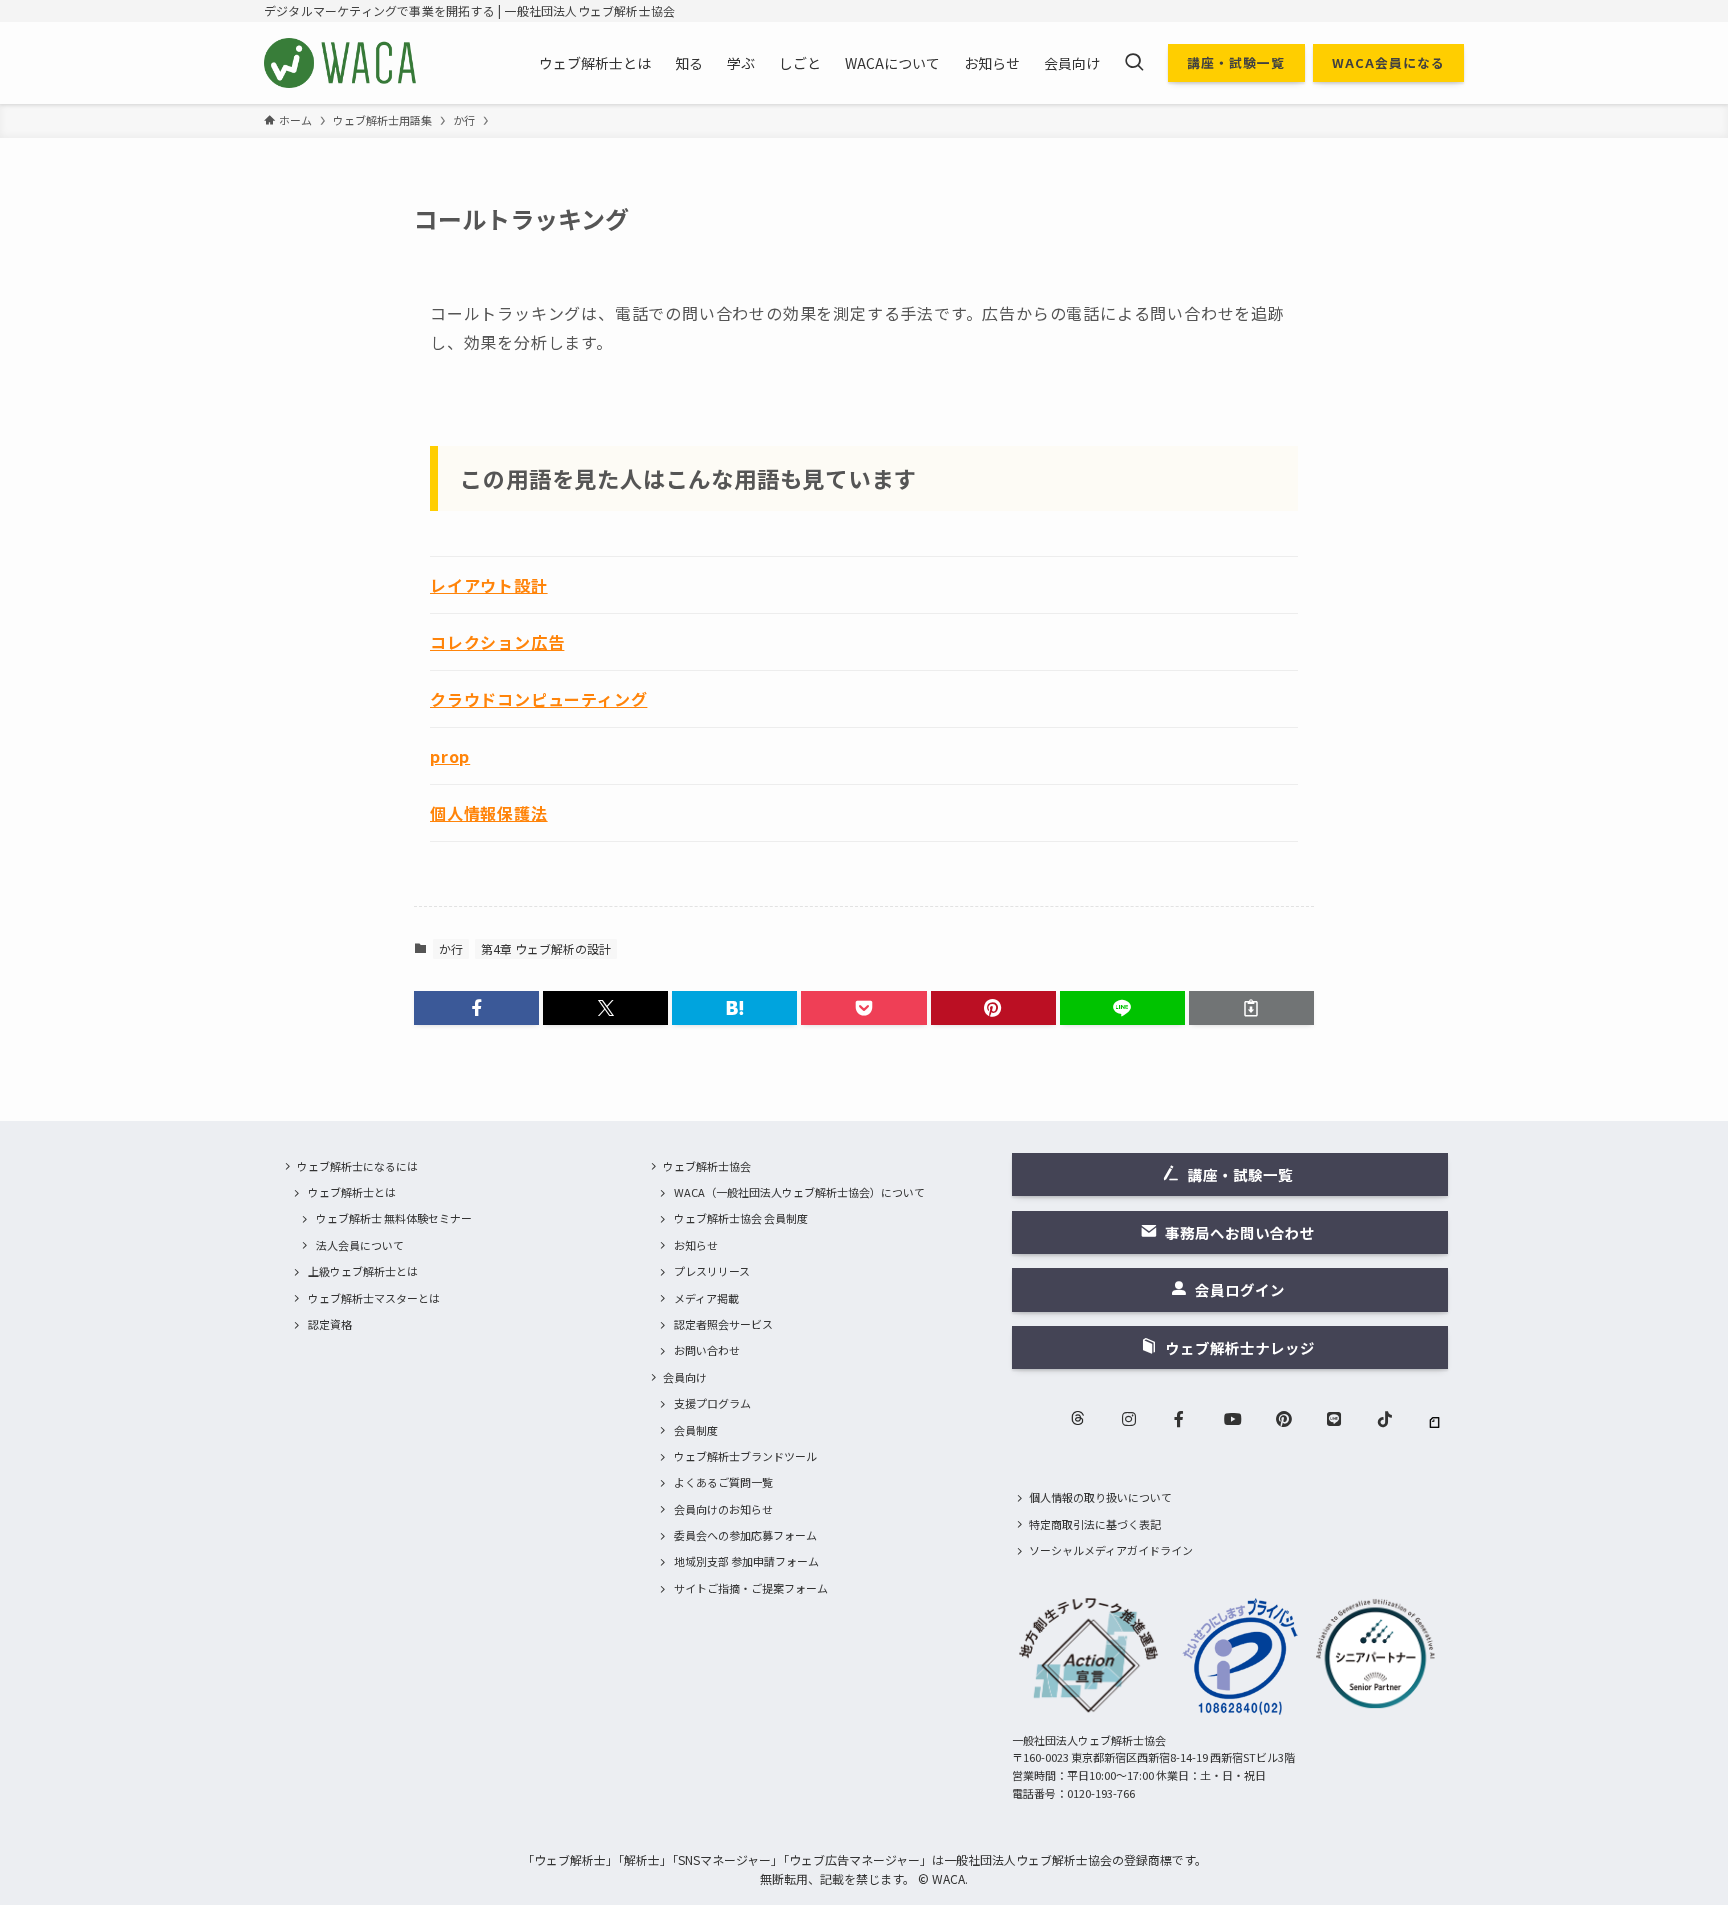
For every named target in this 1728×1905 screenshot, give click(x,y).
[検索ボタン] (1134, 63)
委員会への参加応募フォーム (745, 1535)
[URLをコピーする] (1251, 1008)
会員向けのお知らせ (723, 1509)
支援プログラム (712, 1403)
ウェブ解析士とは (352, 1192)
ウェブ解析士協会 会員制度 (741, 1218)
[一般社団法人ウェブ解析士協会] (341, 63)
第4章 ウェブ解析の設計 (546, 948)
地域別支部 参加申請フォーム (746, 1561)
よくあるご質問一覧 (723, 1482)
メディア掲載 (706, 1298)
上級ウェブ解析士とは (363, 1271)
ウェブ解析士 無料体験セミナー (394, 1218)
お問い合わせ (707, 1350)
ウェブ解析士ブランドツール (745, 1456)
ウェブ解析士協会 (707, 1166)
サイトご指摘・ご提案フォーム (751, 1588)
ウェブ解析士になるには (357, 1166)
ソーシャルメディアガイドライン (1111, 1550)
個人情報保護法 (489, 813)
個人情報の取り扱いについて (1100, 1497)
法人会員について (360, 1245)
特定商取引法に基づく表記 (1095, 1524)
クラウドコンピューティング (538, 699)
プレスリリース (712, 1271)
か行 (451, 948)
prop (450, 756)
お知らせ (696, 1245)
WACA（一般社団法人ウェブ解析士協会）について (799, 1192)
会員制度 (696, 1430)
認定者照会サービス (723, 1324)
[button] (476, 1008)
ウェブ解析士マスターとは (374, 1298)
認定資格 (330, 1324)
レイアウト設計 (489, 585)
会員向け (685, 1377)
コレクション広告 (497, 642)
